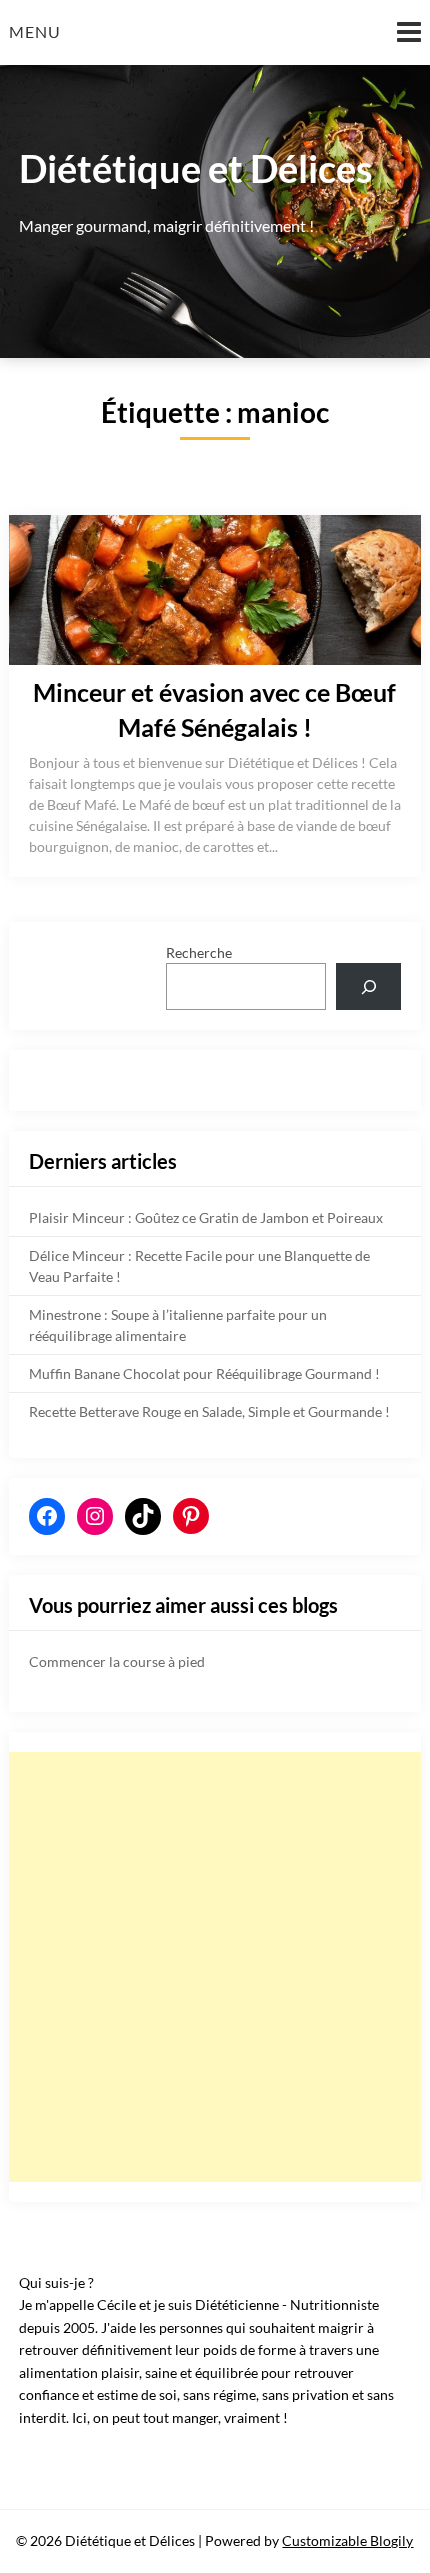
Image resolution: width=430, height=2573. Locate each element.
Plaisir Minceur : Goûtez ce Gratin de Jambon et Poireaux (206, 1217)
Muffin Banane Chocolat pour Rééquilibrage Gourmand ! (204, 1373)
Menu (35, 31)
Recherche (199, 952)
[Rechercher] (368, 986)
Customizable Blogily (347, 2540)
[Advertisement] (215, 1967)
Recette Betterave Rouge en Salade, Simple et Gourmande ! (209, 1411)
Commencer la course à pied (117, 1661)
